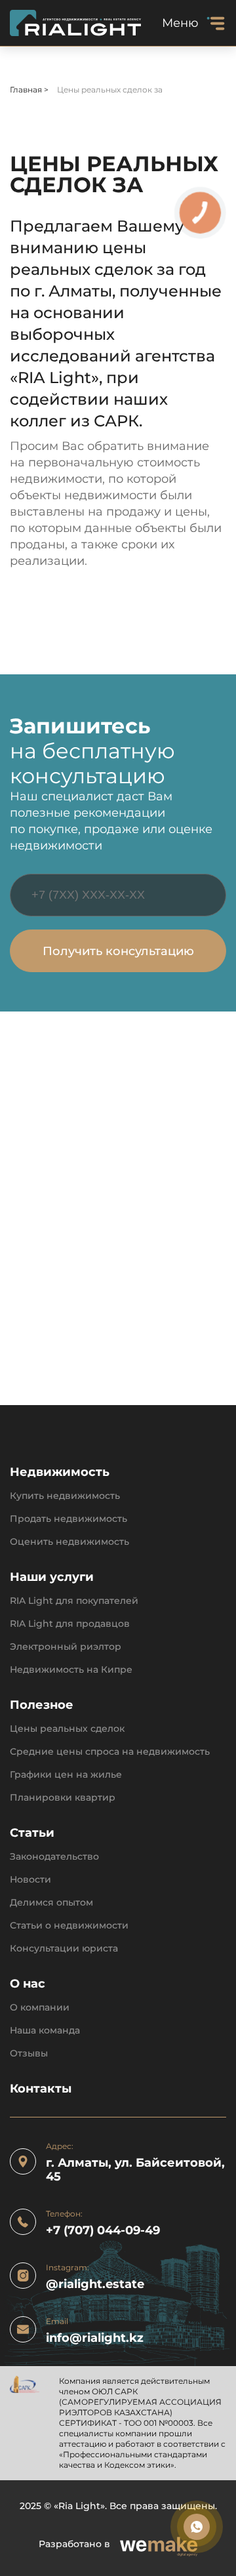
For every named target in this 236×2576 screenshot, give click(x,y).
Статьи (32, 1833)
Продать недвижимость (69, 1519)
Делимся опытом (51, 1903)
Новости (30, 1880)
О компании (40, 2008)
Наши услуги (52, 1577)
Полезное (42, 1705)
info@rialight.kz (95, 2338)
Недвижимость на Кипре (71, 1670)
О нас (28, 1984)
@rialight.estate (95, 2284)
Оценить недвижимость (69, 1542)
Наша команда (45, 2031)
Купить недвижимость (65, 1496)
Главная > (30, 90)
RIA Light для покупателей (74, 1601)
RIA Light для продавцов (70, 1624)
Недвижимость (60, 1472)
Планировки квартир (63, 1798)
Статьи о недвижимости (69, 1926)
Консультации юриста (64, 1949)
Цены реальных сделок (67, 1729)
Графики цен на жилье (66, 1775)
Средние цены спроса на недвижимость (110, 1752)
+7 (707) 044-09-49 (103, 2231)
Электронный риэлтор (66, 1647)
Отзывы (29, 2054)
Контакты (41, 2089)
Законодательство (54, 1857)
